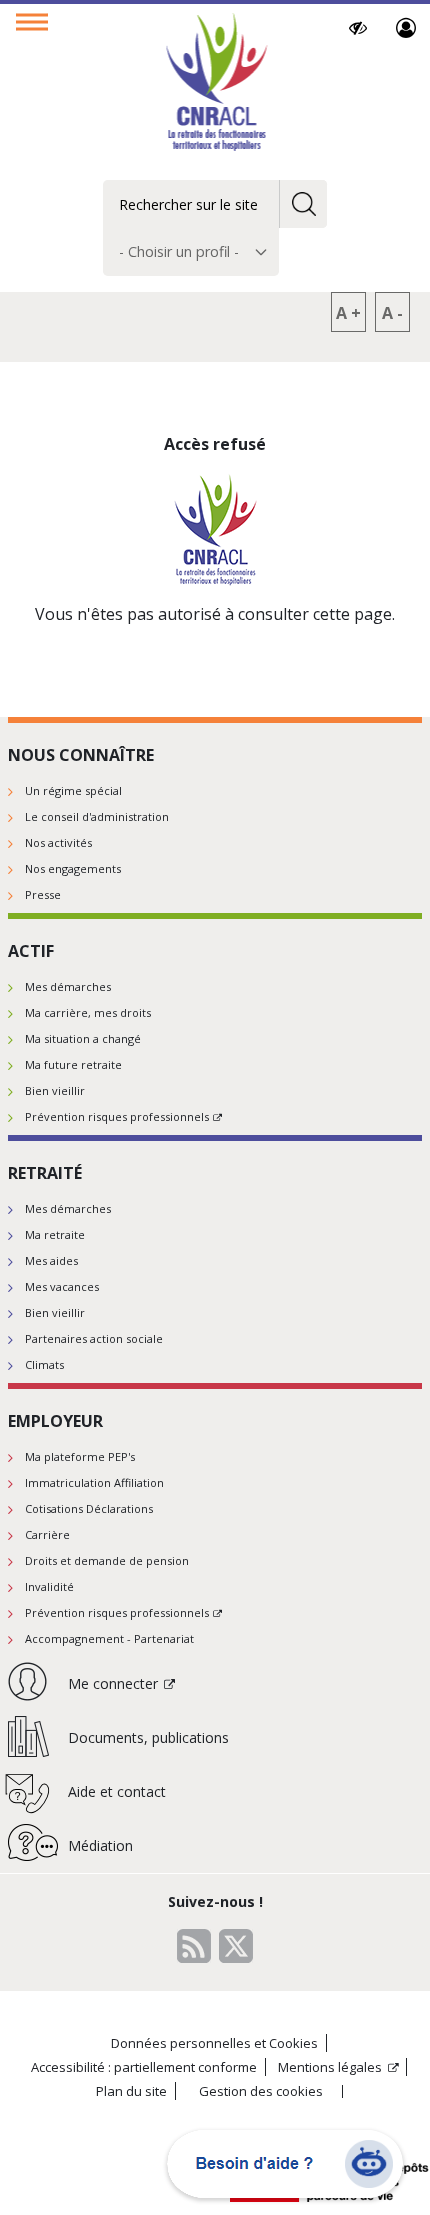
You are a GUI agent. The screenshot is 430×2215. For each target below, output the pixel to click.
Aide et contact (117, 1791)
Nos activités (58, 842)
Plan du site (131, 2091)
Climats (44, 1364)
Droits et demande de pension (107, 1560)
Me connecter (406, 28)
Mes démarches (68, 986)
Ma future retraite (73, 1064)
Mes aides (51, 1260)
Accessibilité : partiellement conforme (144, 2067)
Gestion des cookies (261, 2091)
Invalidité (49, 1586)
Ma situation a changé (83, 1038)
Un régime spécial (73, 790)
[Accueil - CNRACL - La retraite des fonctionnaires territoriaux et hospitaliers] (215, 84)
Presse (43, 894)
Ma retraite (55, 1234)
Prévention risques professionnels (117, 1116)
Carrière (47, 1534)
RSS (194, 1946)
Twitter (236, 1946)
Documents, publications (148, 1737)
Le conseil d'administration (97, 816)
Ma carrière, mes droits (88, 1012)
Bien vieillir (55, 1090)
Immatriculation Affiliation (94, 1482)
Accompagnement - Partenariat (109, 1638)
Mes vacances (62, 1286)
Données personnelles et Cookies (214, 2043)
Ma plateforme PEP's (80, 1456)
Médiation (100, 1845)
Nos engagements (73, 868)
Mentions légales (330, 2067)
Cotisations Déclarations (89, 1508)
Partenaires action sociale (94, 1338)
